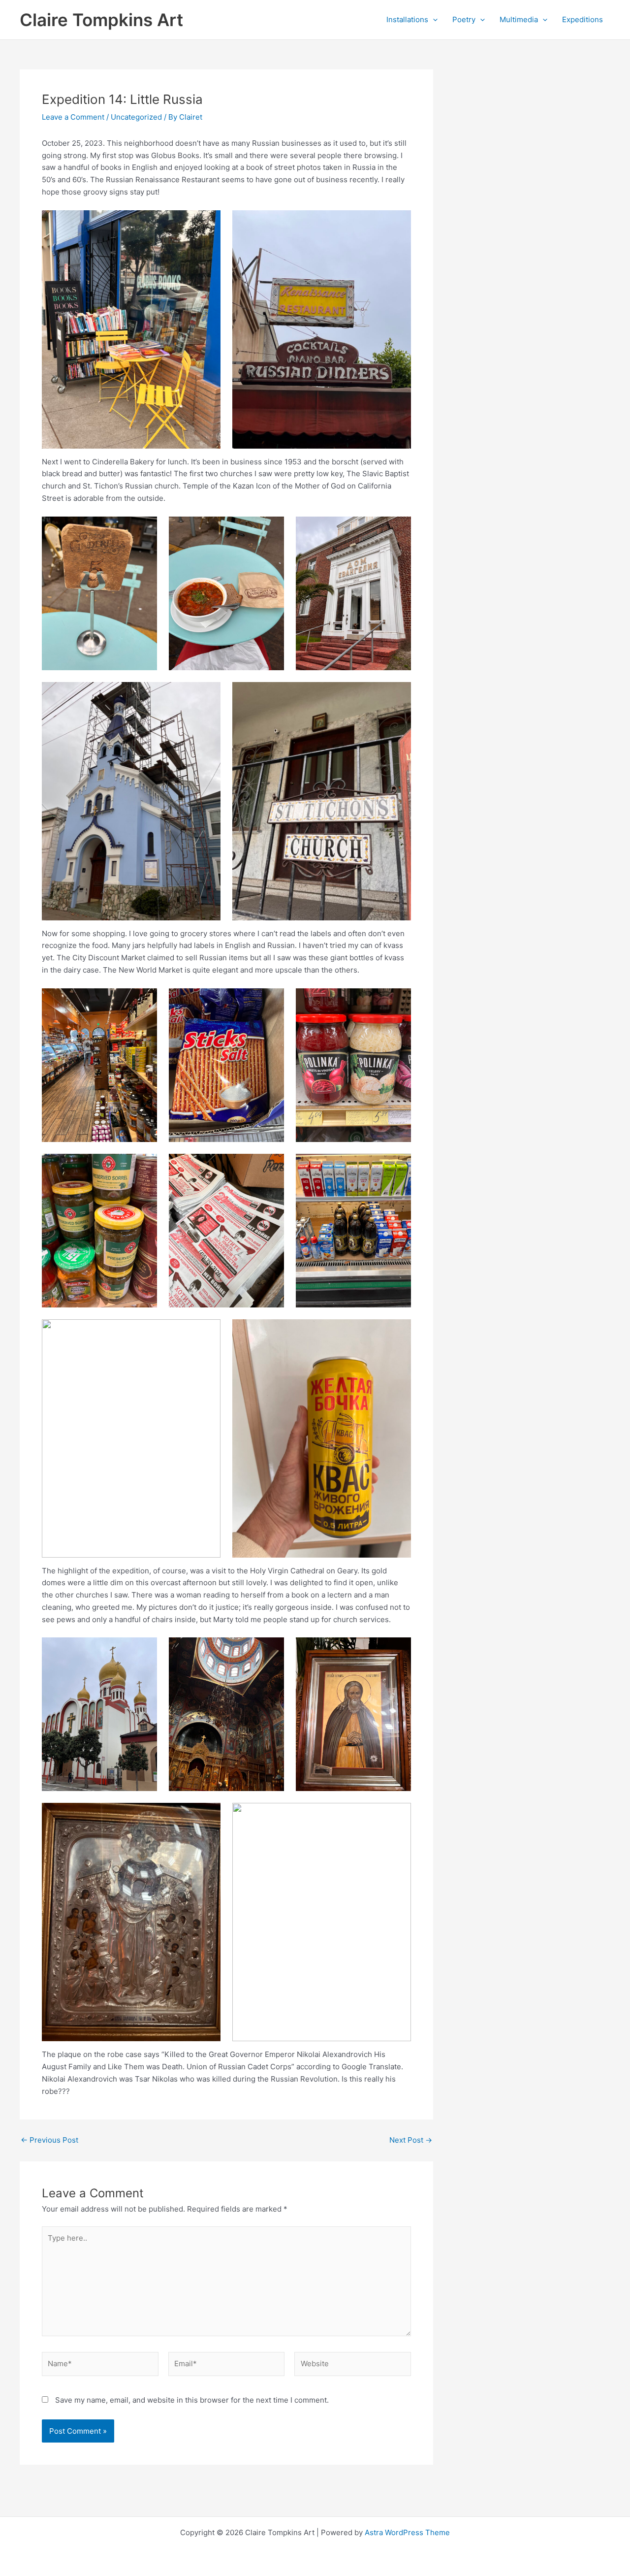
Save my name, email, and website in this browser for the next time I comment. (192, 2400)
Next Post (411, 2140)
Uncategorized (136, 117)
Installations (407, 19)
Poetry (464, 19)
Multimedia (519, 19)
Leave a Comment (73, 117)
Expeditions (583, 19)
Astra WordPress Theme (407, 2532)
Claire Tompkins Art (101, 20)
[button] (433, 20)
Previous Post (49, 2140)
